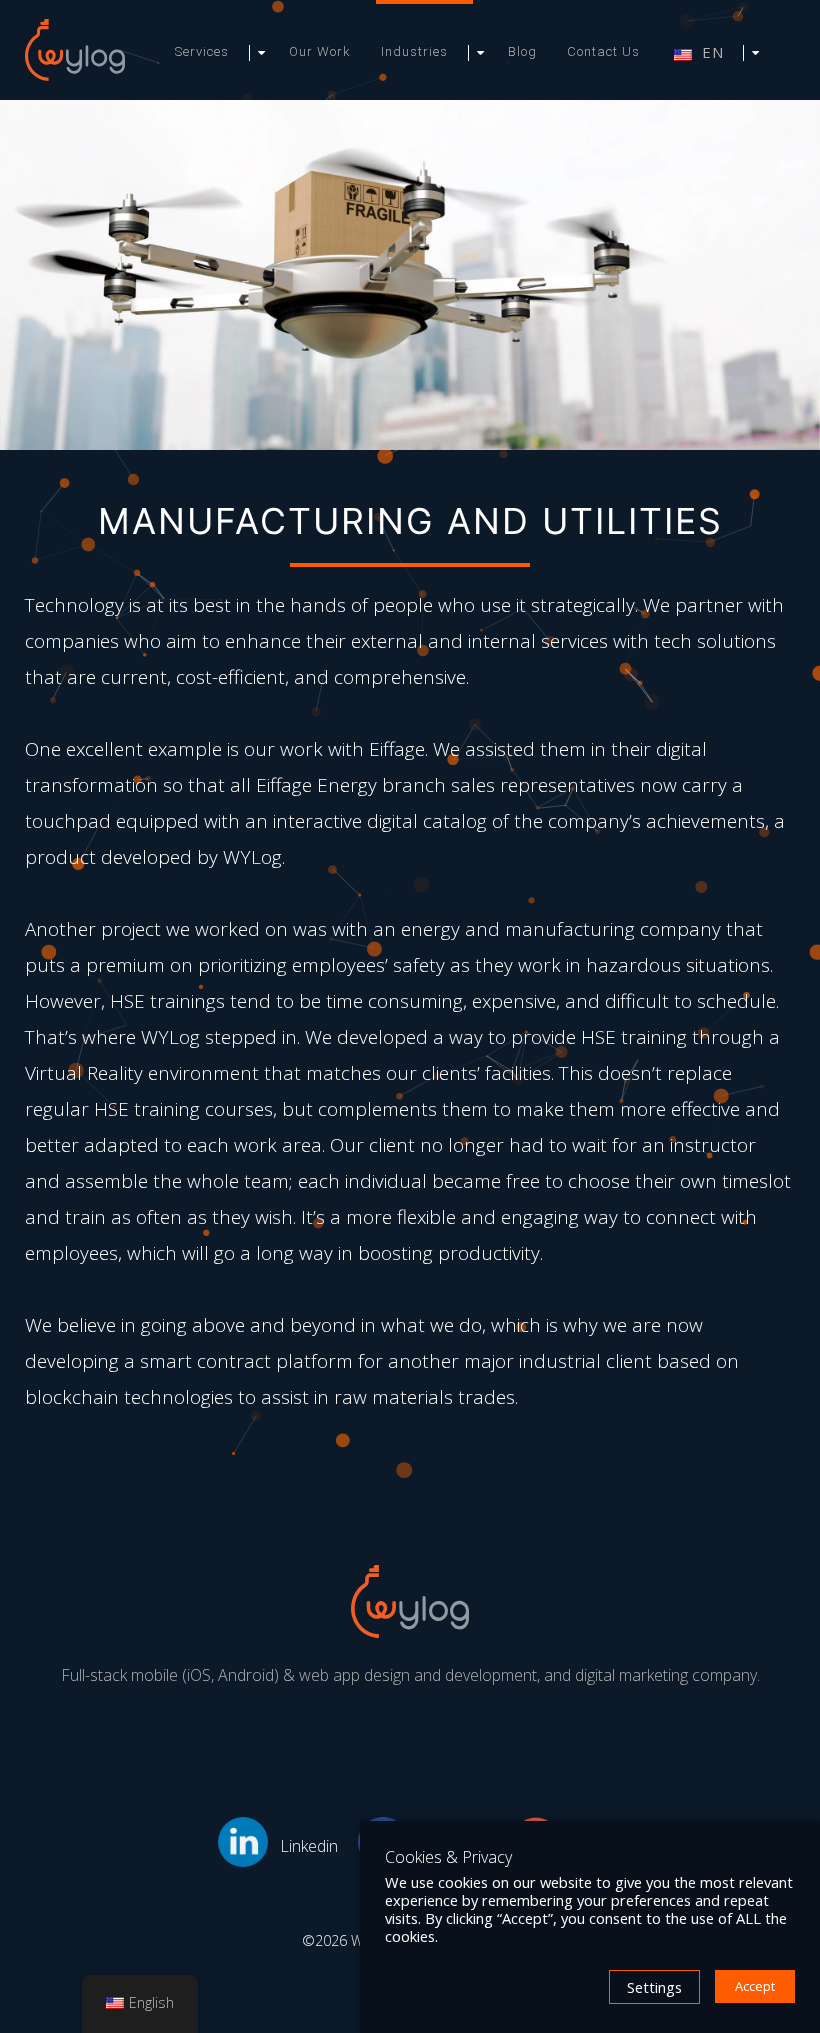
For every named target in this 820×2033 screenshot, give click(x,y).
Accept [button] (755, 1986)
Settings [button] (654, 1987)
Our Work (320, 51)
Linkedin (309, 1846)
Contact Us (603, 51)
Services (202, 51)
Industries (414, 51)
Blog (522, 51)
